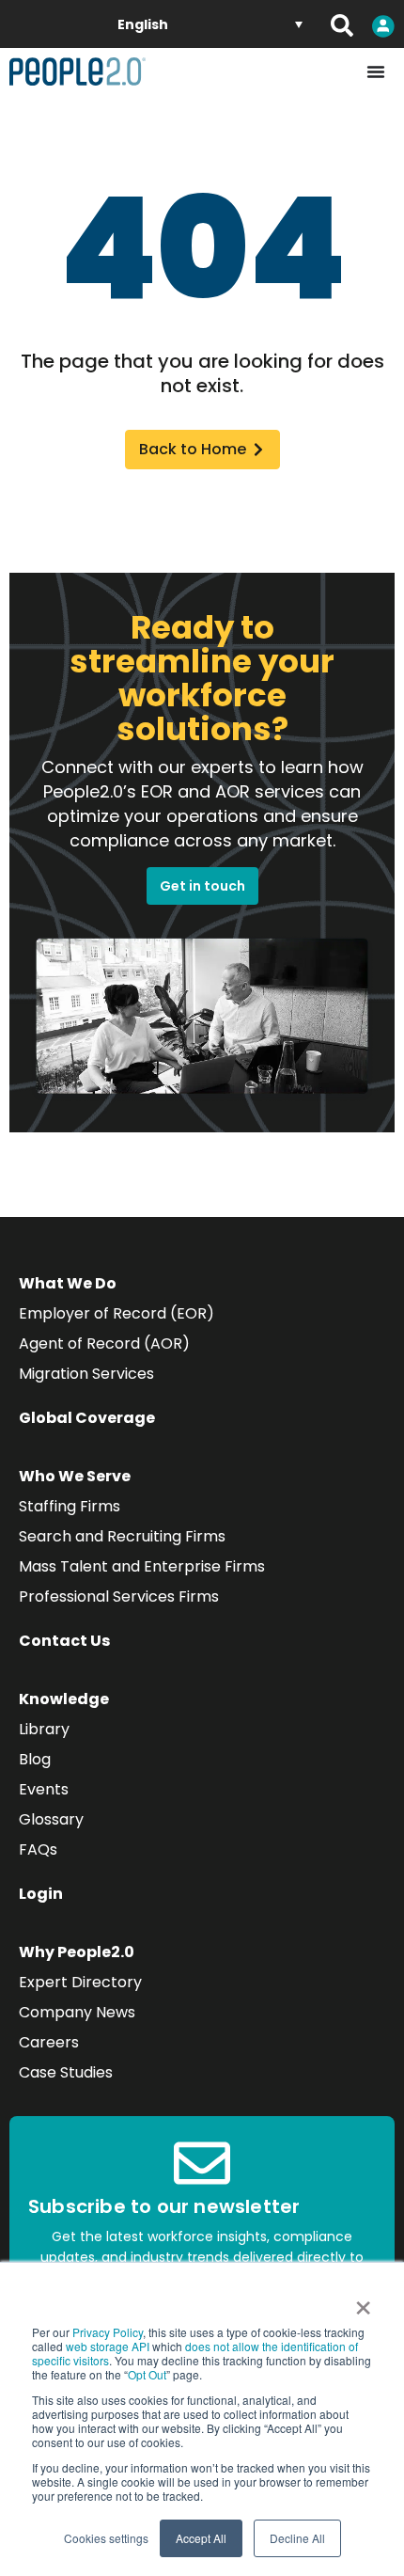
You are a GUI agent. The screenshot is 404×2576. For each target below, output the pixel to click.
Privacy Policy (108, 2332)
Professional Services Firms (119, 1596)
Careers (49, 2042)
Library (44, 1729)
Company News (77, 2012)
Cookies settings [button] (106, 2538)
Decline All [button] (297, 2538)
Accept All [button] (201, 2538)
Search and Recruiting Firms (122, 1536)
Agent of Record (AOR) (104, 1343)
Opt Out (147, 2374)
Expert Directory (80, 1982)
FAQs (38, 1849)
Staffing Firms (70, 1506)
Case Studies (66, 2072)
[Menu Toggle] (376, 71)
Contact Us (64, 1641)
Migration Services (86, 1374)
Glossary (51, 1819)
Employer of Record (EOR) (117, 1313)
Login (41, 1894)
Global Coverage (87, 1418)
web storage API (109, 2346)
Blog (35, 1759)
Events (44, 1789)
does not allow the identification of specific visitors (195, 2353)
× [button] (363, 2301)
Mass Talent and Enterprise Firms (142, 1566)
